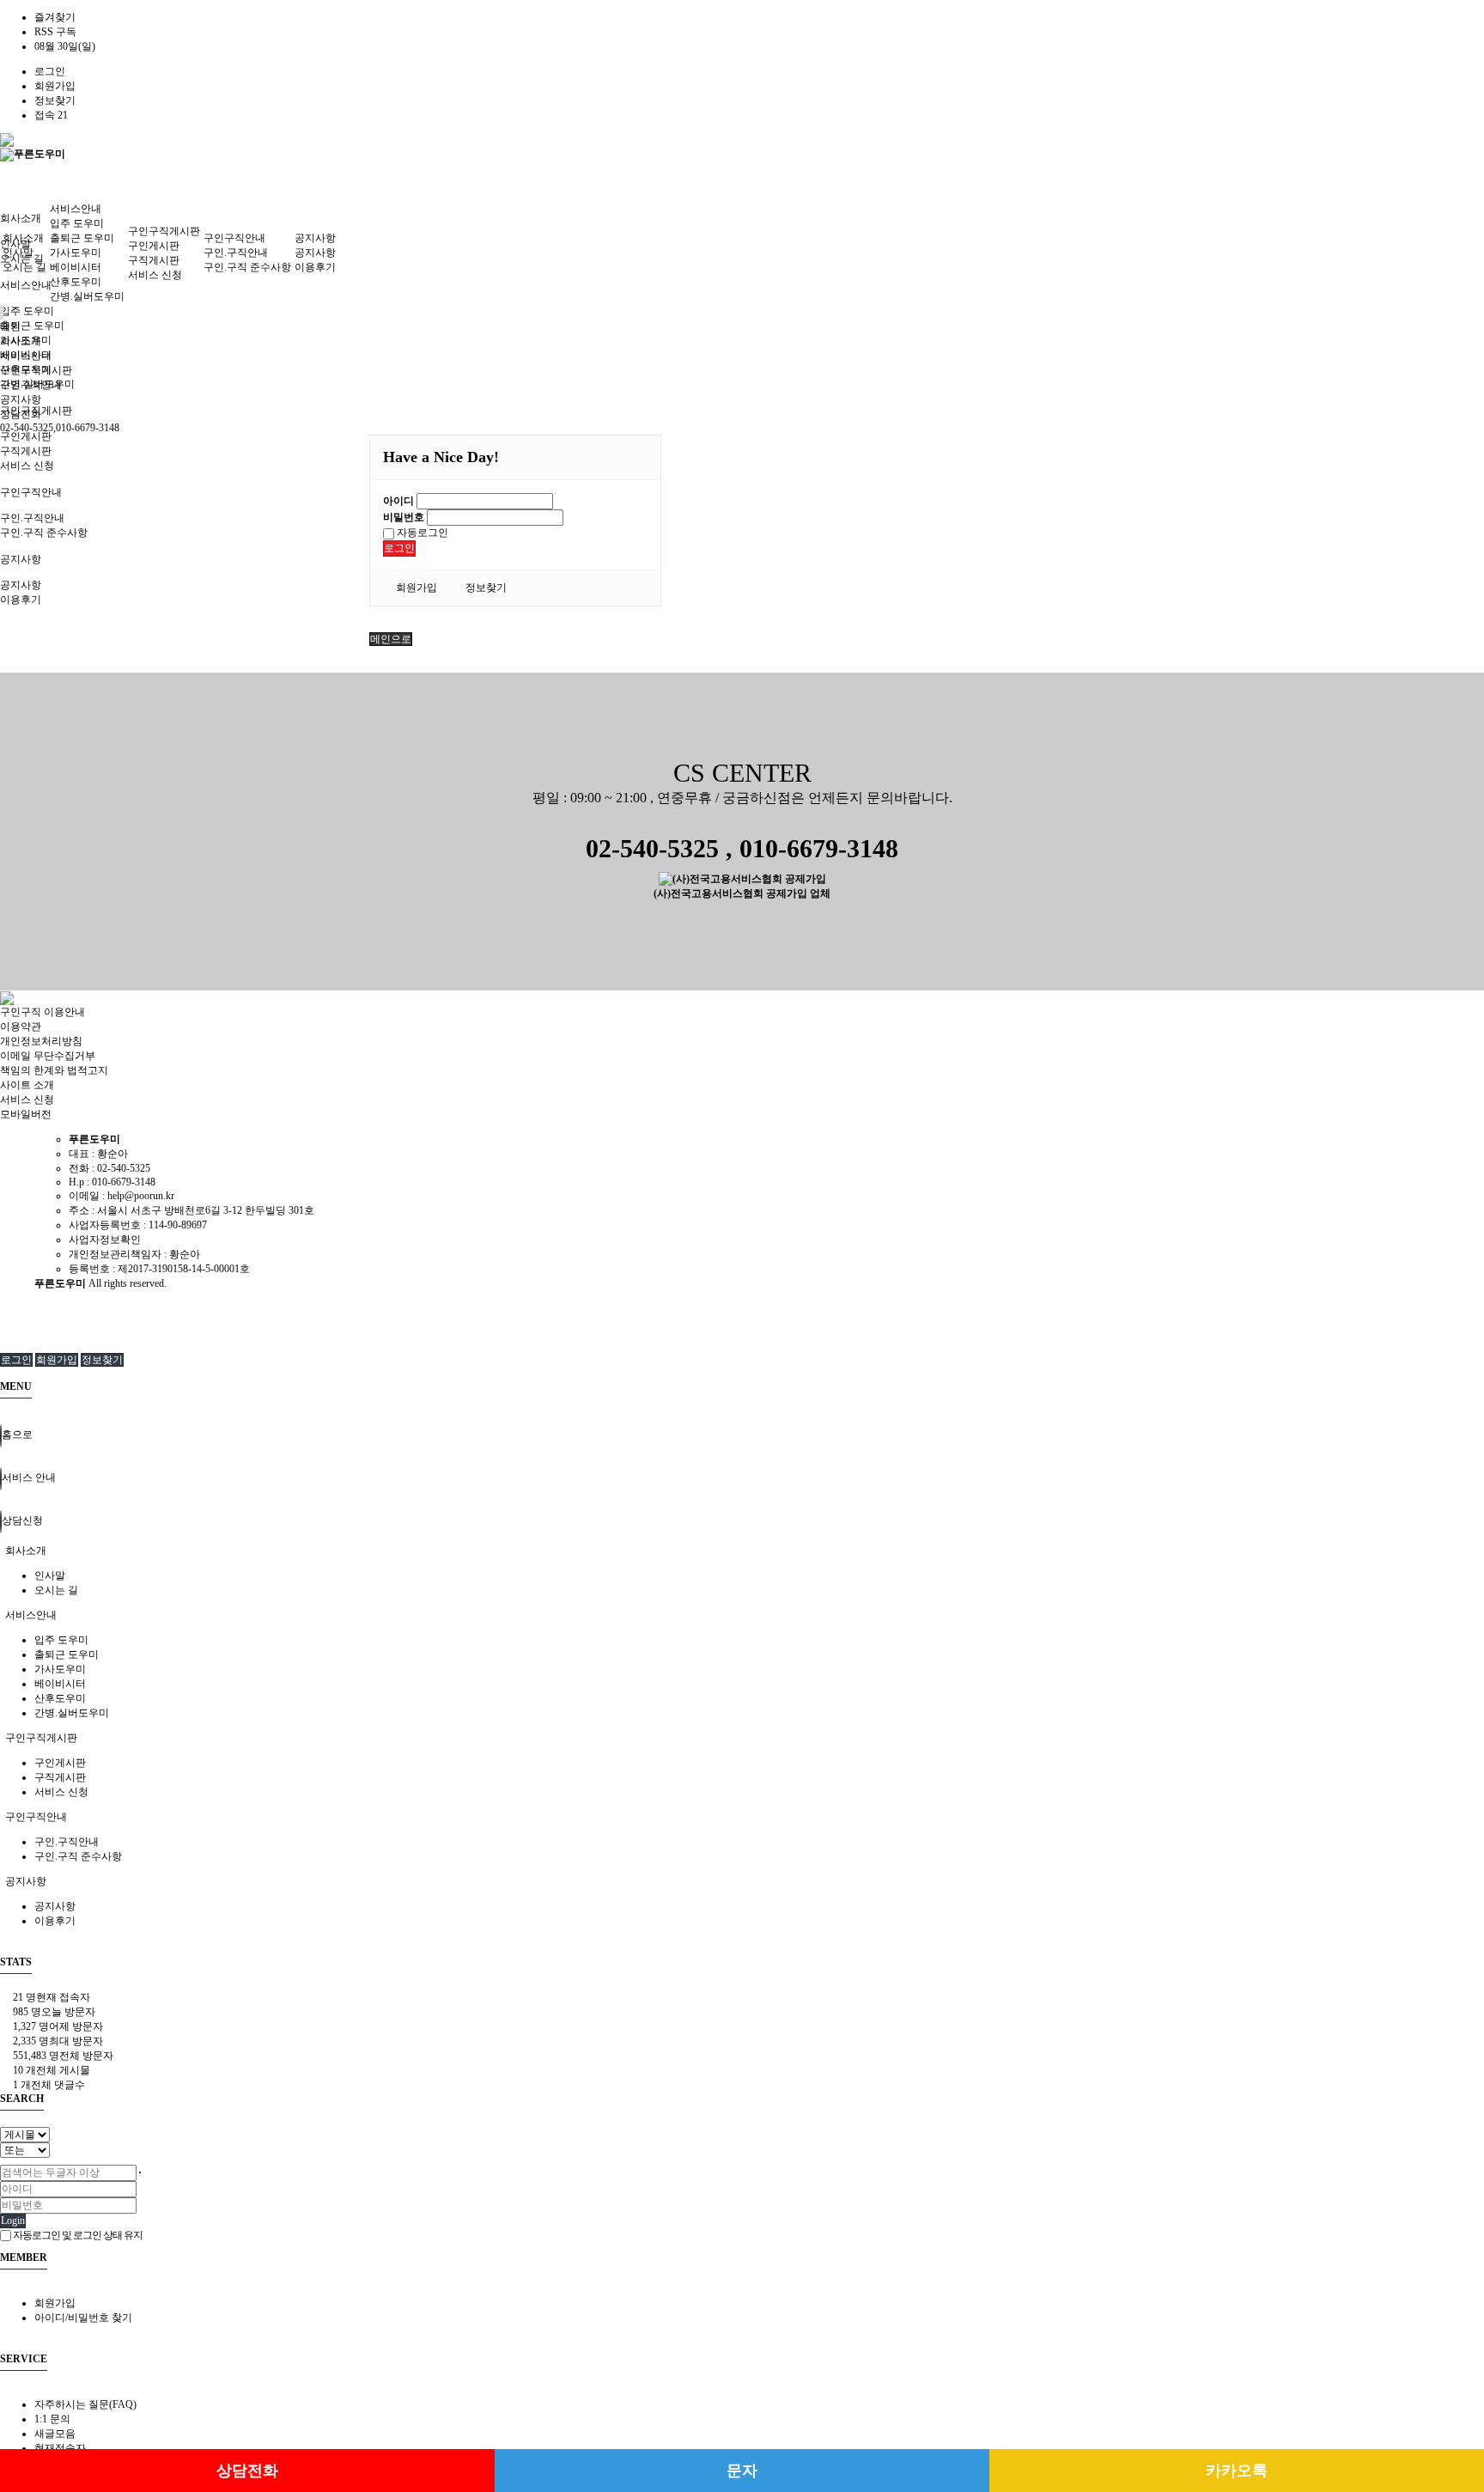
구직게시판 (26, 451)
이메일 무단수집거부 (48, 1056)
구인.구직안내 (32, 518)
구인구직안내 (31, 492)
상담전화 (247, 2471)
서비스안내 (26, 285)
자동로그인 (421, 533)
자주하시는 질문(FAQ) (85, 2404)
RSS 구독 (55, 32)
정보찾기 (55, 101)
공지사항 (21, 559)
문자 (742, 2471)
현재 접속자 (52, 1997)
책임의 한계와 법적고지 (54, 1070)
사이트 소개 (27, 1085)
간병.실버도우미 (87, 296)
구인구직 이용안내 (43, 1012)
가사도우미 (76, 253)
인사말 (15, 244)
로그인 (50, 71)
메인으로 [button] (391, 639)
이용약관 (21, 1027)
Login (13, 2221)
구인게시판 (26, 436)
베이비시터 (76, 267)
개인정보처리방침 (41, 1041)
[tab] (742, 1551)
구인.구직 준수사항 (44, 533)
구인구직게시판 (164, 231)
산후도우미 (76, 282)
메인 (10, 326)
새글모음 (55, 2434)
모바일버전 (26, 1114)
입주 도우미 (27, 311)
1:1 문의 (52, 2419)
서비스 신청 (27, 466)
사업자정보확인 (105, 1240)
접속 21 (51, 115)
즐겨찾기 (55, 17)
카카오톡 (1237, 2471)
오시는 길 (24, 267)
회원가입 (55, 86)
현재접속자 (60, 2448)
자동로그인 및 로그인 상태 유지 (77, 2235)
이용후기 (21, 600)
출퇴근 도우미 (32, 326)
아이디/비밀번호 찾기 (83, 2318)
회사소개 (21, 218)
